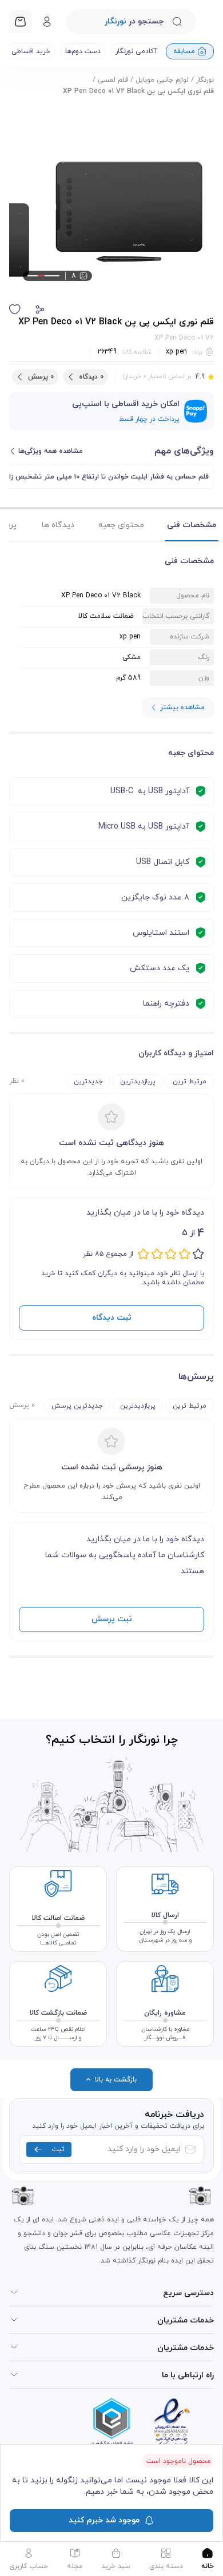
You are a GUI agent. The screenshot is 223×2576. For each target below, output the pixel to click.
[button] (40, 310)
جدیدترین (88, 1082)
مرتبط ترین (190, 1082)
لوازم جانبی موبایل (162, 80)
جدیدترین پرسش (77, 1406)
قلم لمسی (113, 80)
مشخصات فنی (192, 525)
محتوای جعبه (121, 525)
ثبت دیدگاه (112, 1318)
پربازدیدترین (138, 1082)
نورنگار (205, 80)
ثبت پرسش (112, 1619)
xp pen (176, 352)
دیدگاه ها (58, 525)
